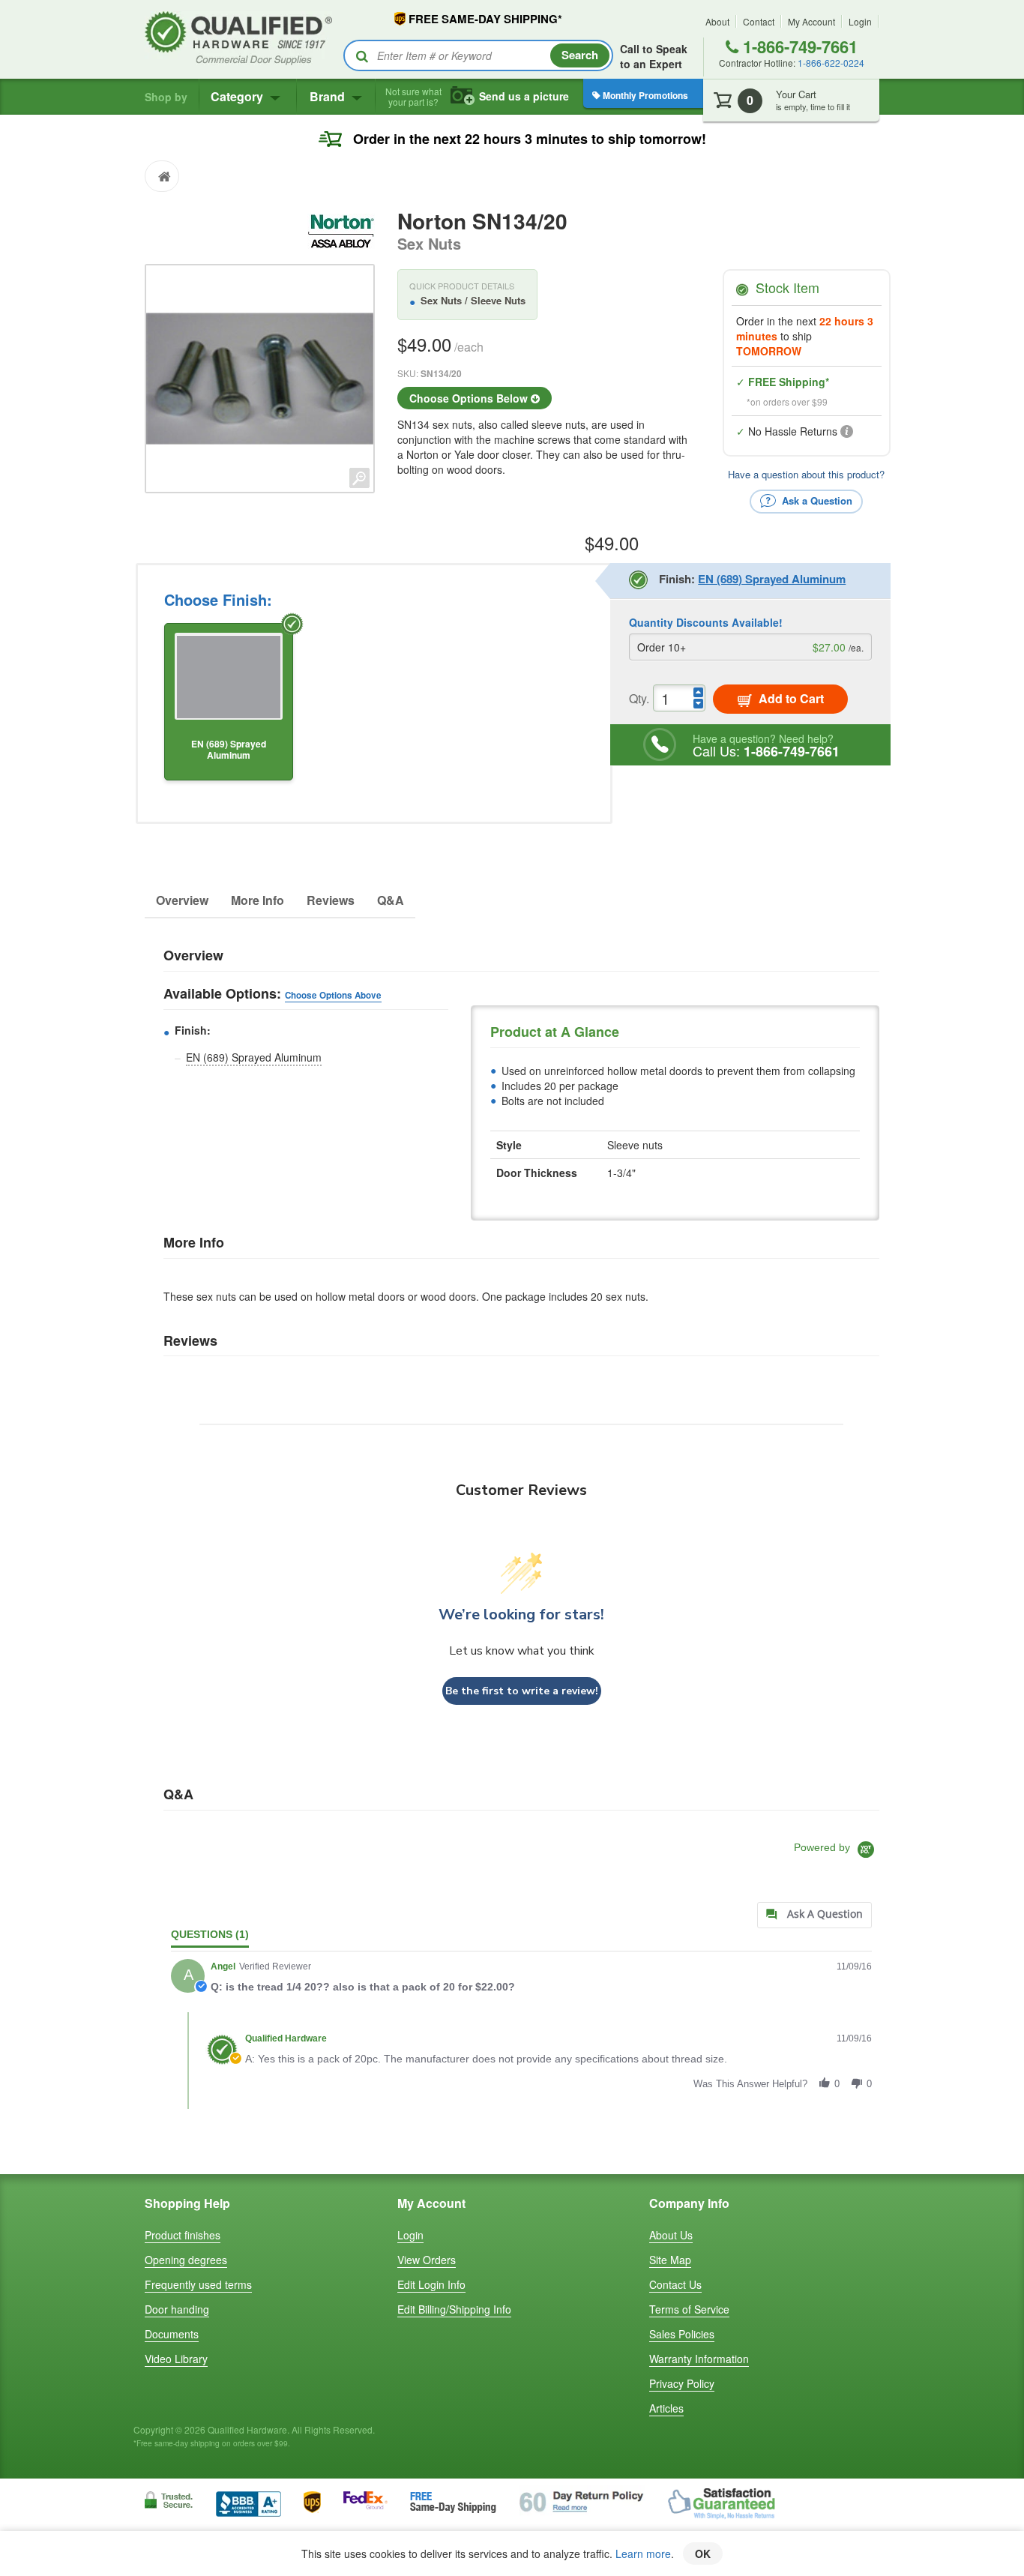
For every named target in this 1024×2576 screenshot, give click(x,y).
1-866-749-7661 (798, 46)
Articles (666, 2408)
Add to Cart (790, 698)
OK (703, 2554)
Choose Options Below (470, 398)
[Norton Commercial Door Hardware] (341, 229)
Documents (172, 2334)
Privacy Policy (682, 2383)
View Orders (427, 2260)
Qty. (639, 698)
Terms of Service (689, 2309)
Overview (182, 900)
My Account (811, 21)
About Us (671, 2235)
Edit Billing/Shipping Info (454, 2309)
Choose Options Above (333, 995)
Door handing (177, 2309)
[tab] (814, 1915)
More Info (257, 900)
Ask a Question (816, 500)
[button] (825, 2083)
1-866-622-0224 (831, 63)
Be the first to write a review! (522, 1691)
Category (238, 96)
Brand (329, 96)
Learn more (643, 2554)
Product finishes (183, 2235)
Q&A (391, 900)
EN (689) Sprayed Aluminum (254, 1057)
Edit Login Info (431, 2284)
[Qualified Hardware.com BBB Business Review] (249, 2503)
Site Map (670, 2260)
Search (580, 55)
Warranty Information (699, 2359)
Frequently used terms (198, 2284)
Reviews (331, 900)
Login (860, 21)
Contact (759, 21)
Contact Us (675, 2284)
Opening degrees (186, 2260)
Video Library (176, 2359)
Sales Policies (682, 2334)
